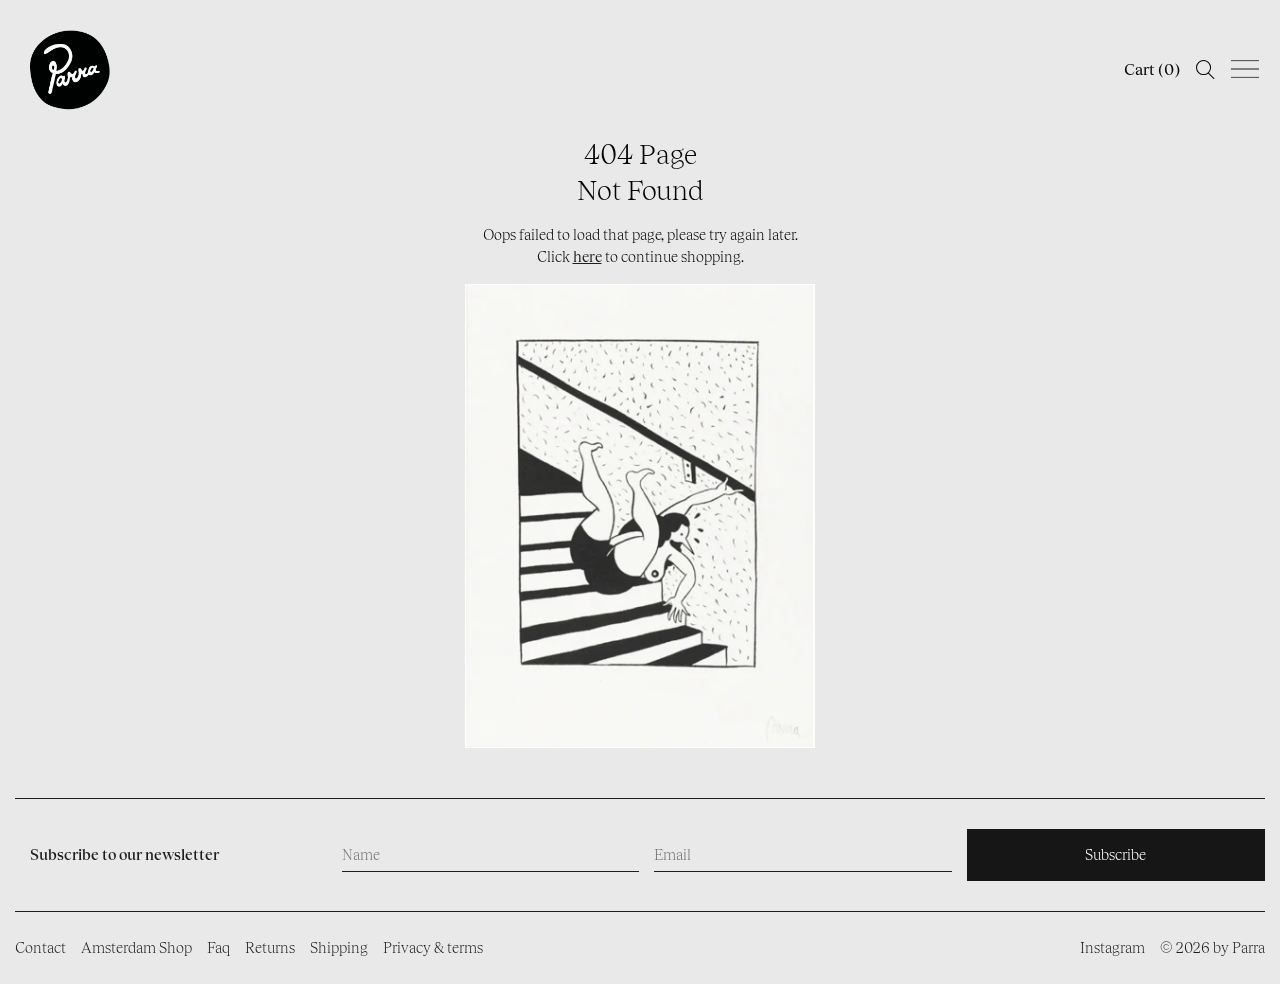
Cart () (1152, 69)
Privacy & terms (433, 947)
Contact (40, 947)
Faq (218, 947)
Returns (270, 947)
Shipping (339, 947)
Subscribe (1115, 854)
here (587, 256)
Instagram (1112, 947)
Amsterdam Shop (136, 947)
